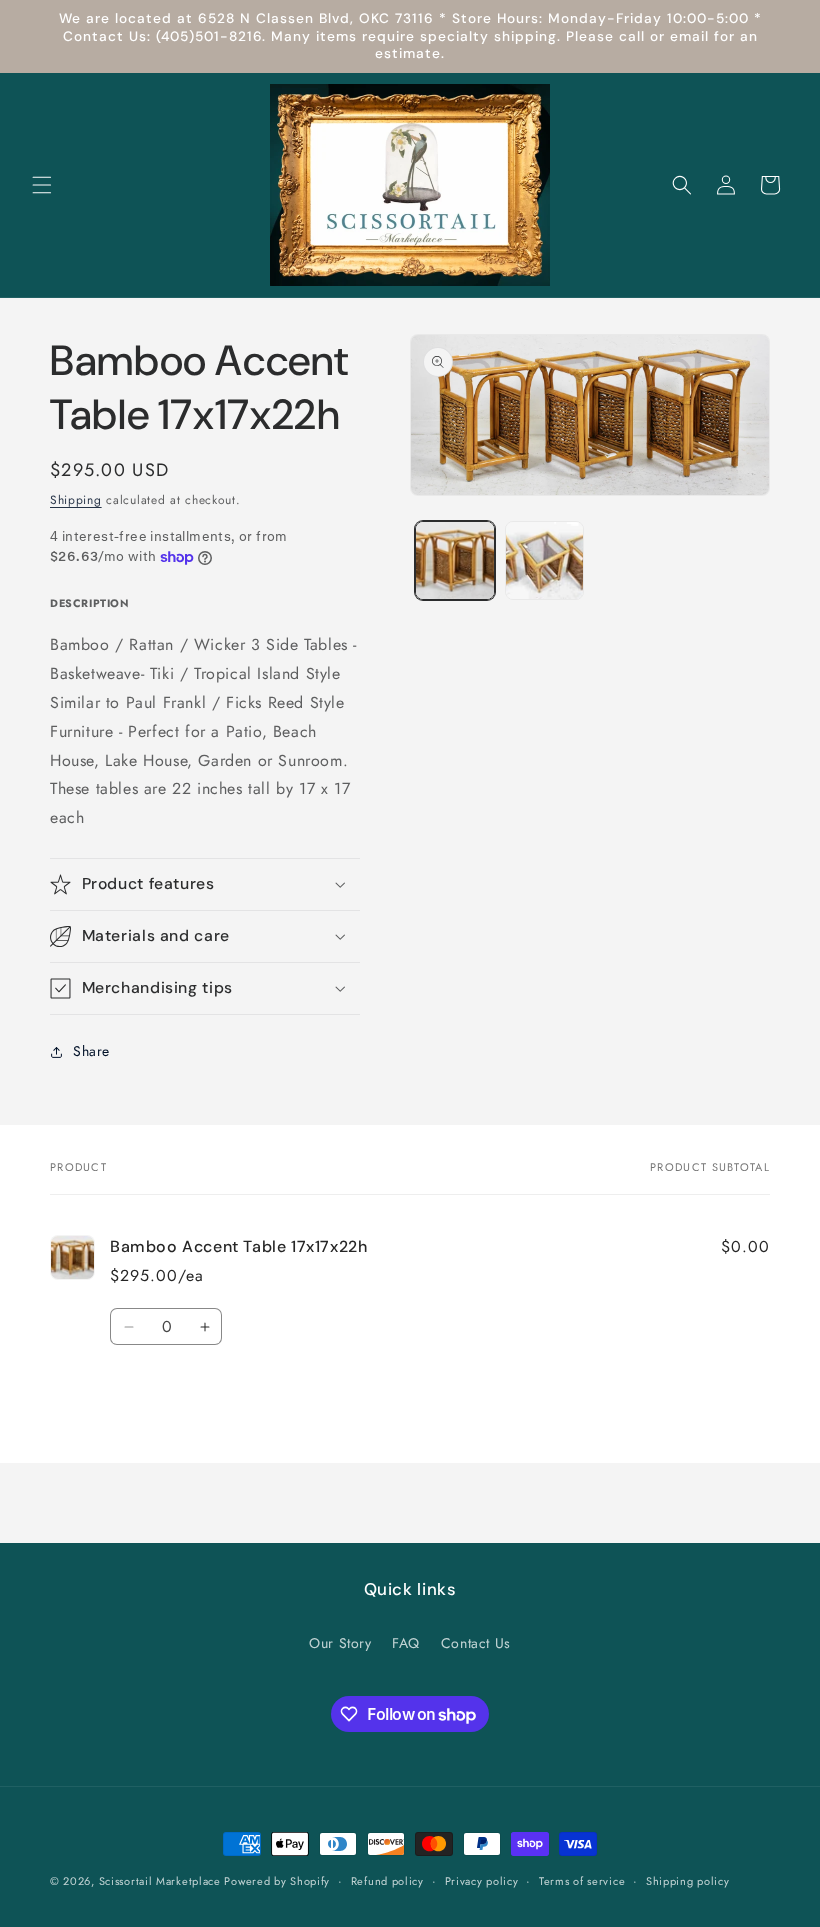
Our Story (340, 1643)
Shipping (76, 500)
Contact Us (476, 1643)
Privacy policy (482, 1881)
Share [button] (91, 1051)
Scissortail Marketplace (162, 1881)
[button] (42, 185)
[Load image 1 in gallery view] (455, 561)
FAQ (406, 1643)
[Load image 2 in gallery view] (545, 561)
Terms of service (582, 1881)
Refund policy (387, 1881)
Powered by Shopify (277, 1881)
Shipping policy (688, 1881)
